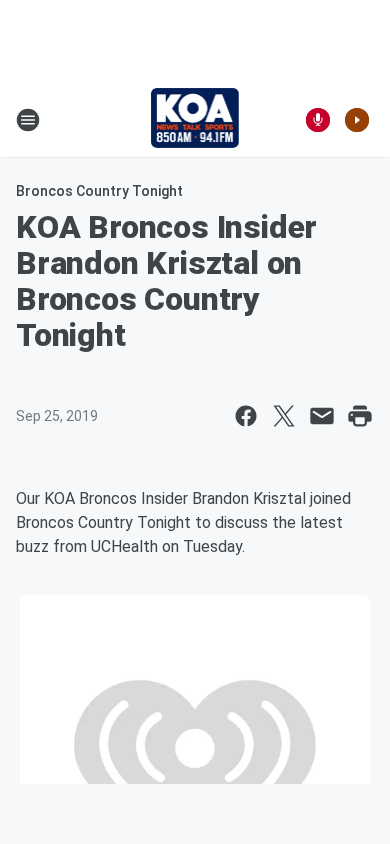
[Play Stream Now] (357, 120)
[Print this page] (360, 416)
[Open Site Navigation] (28, 120)
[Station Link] (195, 120)
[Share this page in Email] (322, 416)
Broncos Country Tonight (99, 191)
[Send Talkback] (318, 120)
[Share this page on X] (284, 416)
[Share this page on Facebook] (246, 416)
